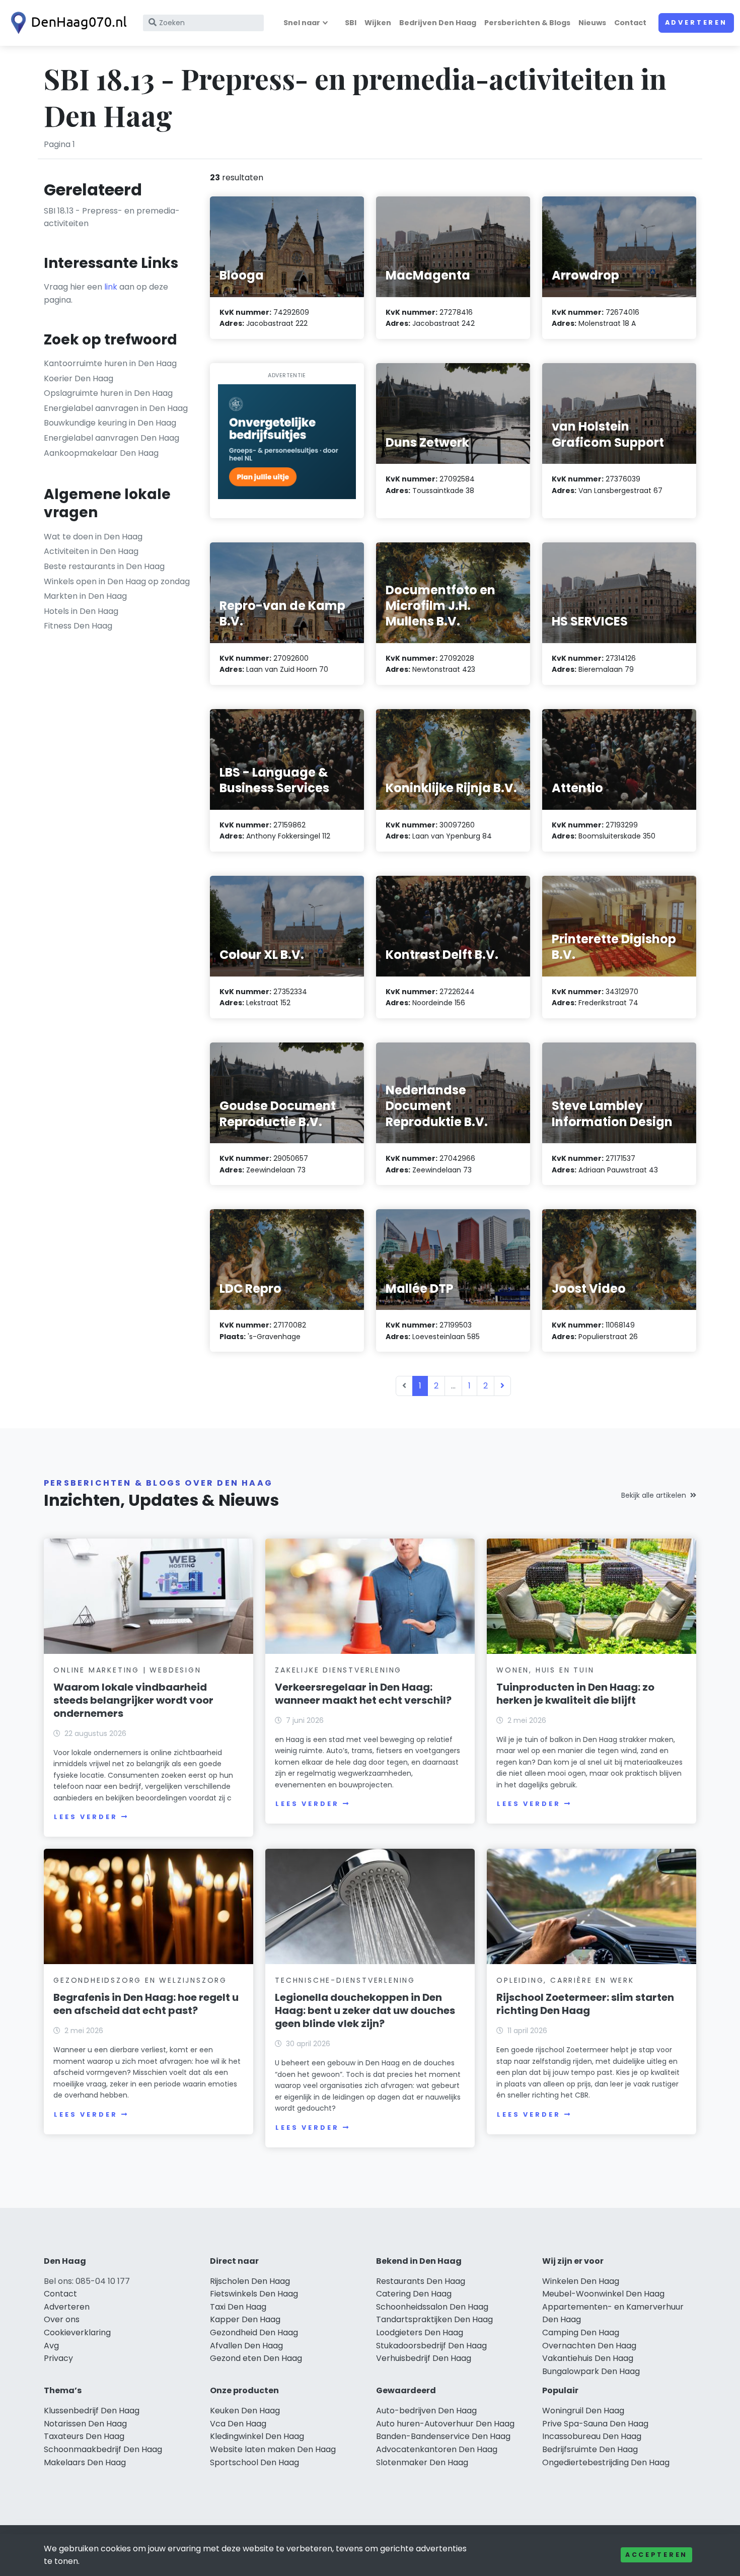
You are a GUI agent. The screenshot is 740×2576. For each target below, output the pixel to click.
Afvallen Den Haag (246, 2346)
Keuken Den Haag (245, 2411)
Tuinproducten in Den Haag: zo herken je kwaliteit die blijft (575, 1694)
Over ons (62, 2319)
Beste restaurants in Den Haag (104, 566)
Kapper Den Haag (245, 2319)
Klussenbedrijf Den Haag (92, 2411)
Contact (630, 23)
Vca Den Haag (238, 2424)
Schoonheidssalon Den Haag (432, 2307)
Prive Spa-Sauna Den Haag (595, 2424)
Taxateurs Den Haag (84, 2436)
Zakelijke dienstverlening (338, 1670)
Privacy (58, 2358)
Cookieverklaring (77, 2333)
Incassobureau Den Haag (592, 2436)
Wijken (378, 23)
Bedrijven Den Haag (438, 23)
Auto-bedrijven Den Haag (426, 2411)
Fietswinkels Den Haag (254, 2294)
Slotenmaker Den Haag (422, 2462)
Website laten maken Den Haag (273, 2449)
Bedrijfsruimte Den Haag (590, 2449)
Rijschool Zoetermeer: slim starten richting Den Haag (585, 2004)
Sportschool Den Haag (254, 2462)
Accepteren (656, 2555)
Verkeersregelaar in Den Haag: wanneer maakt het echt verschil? (363, 1694)
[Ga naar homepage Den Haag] (66, 23)
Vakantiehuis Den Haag (588, 2358)
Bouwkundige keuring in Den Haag (110, 423)
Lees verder (86, 1817)
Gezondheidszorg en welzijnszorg (140, 1980)
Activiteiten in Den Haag (91, 551)
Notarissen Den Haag (85, 2424)
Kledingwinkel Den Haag (257, 2436)
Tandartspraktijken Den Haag (434, 2319)
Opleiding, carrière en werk (565, 1980)
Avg (51, 2346)
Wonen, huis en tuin (545, 1670)
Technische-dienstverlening (345, 1980)
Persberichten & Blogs (527, 23)
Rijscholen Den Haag (250, 2281)
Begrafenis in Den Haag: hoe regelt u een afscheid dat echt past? (146, 2004)
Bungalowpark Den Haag (591, 2371)
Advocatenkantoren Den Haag (437, 2449)
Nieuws (592, 23)
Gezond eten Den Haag (256, 2358)
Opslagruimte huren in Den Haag (108, 393)
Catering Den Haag (414, 2294)
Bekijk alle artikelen (654, 1495)
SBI (351, 23)
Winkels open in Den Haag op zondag (117, 581)
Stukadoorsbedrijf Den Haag (431, 2346)
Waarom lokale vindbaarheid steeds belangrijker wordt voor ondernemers (133, 1700)
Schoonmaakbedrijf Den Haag (103, 2449)
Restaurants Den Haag (421, 2281)
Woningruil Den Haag (583, 2411)
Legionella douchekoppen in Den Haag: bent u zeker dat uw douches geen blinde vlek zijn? (365, 2010)
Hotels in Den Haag (81, 611)
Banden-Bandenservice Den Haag (443, 2436)
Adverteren (696, 22)
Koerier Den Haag (79, 378)
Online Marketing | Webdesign (127, 1670)
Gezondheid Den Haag (254, 2333)
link (111, 287)
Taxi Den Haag (238, 2307)
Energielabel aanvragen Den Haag (112, 438)
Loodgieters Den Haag (420, 2333)
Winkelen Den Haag (581, 2281)
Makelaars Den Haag (85, 2462)
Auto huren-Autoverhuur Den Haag (445, 2424)
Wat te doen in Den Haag (93, 537)
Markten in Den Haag (85, 596)
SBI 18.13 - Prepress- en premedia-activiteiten (112, 217)
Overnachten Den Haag (589, 2346)
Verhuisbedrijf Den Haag (424, 2358)
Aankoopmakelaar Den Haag (101, 453)
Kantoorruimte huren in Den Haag (110, 363)
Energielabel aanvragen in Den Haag (116, 408)
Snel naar (302, 23)
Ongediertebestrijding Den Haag (606, 2462)
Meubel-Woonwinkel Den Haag (603, 2294)
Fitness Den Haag (78, 626)
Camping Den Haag (581, 2333)
